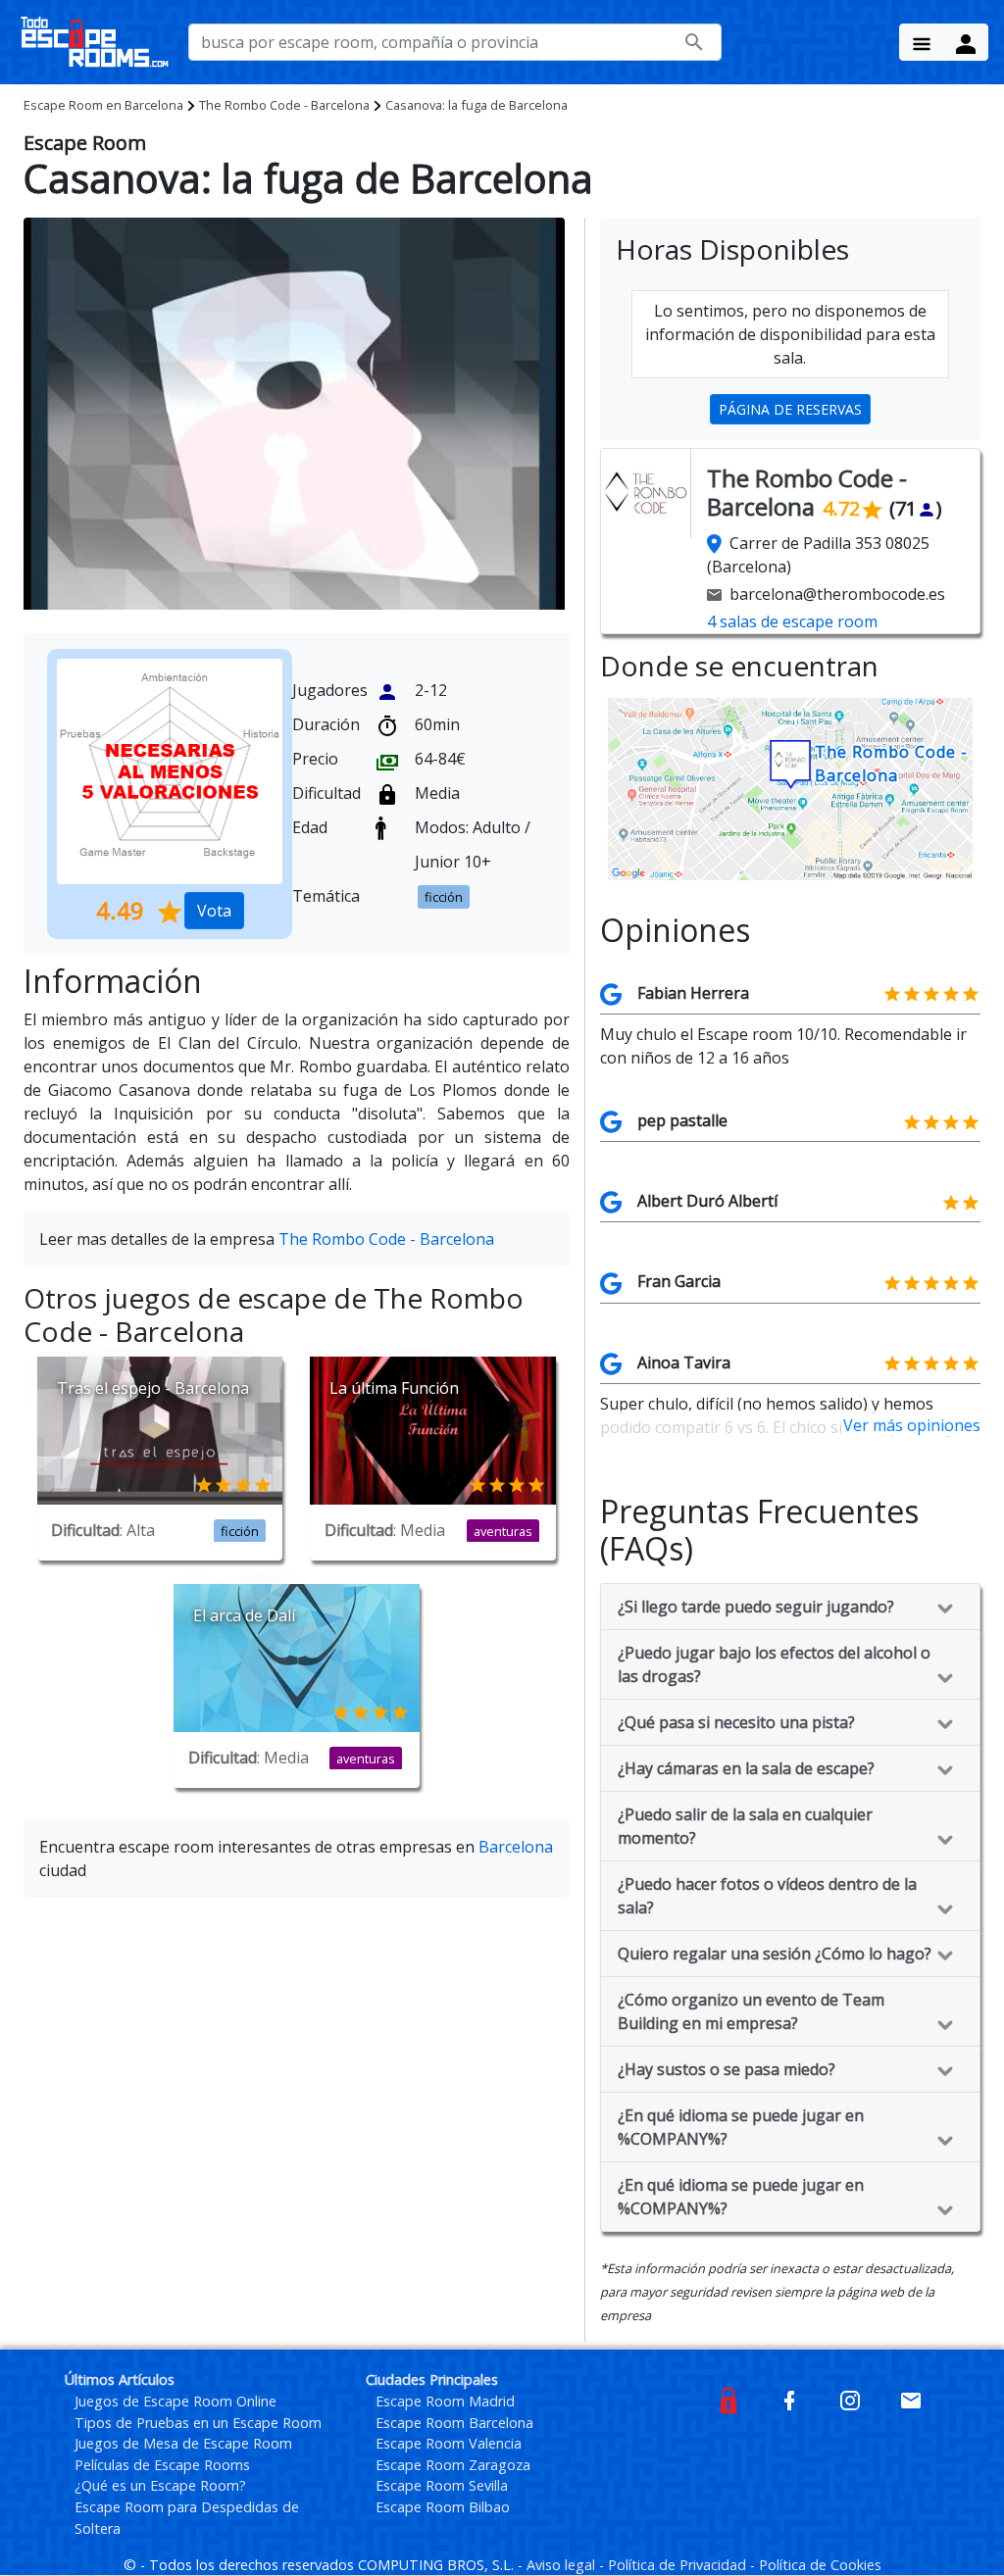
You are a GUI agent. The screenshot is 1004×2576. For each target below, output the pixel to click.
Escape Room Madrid (445, 2401)
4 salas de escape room (792, 621)
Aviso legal (563, 2565)
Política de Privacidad (679, 2565)
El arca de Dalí (244, 1615)
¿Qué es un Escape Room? (160, 2485)
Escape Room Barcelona (454, 2423)
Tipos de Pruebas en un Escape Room (198, 2423)
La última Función (394, 1388)
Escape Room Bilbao (443, 2507)
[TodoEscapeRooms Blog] (728, 2399)
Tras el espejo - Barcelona (153, 1388)
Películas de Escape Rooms (162, 2465)
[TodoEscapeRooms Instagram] (850, 2399)
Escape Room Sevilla (442, 2485)
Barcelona (103, 105)
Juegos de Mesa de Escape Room (183, 2443)
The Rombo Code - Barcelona (284, 105)
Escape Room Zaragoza (453, 2465)
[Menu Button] (922, 42)
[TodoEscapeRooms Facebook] (789, 2399)
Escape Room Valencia (449, 2443)
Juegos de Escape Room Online (176, 2401)
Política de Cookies (820, 2565)
